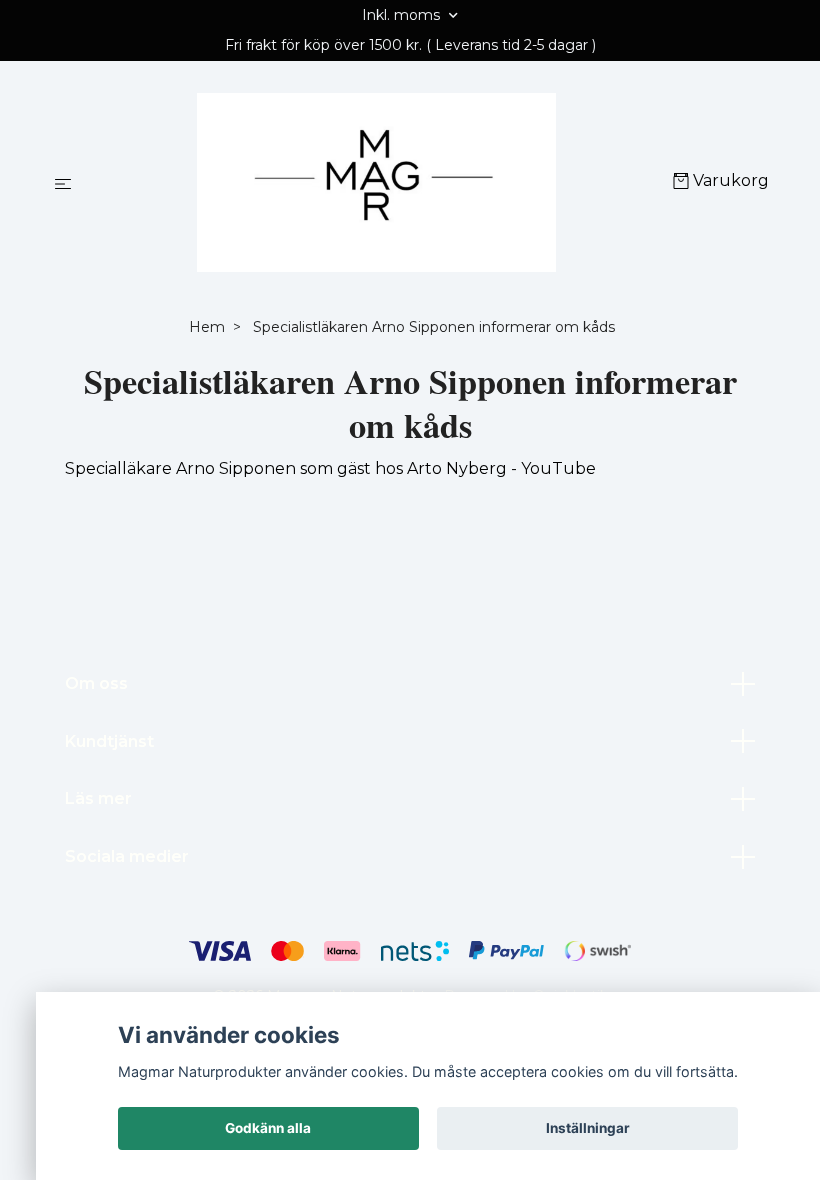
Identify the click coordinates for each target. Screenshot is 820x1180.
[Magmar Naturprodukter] (376, 183)
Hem (207, 327)
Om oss (96, 683)
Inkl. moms (403, 15)
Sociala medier (127, 856)
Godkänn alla (268, 1128)
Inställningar (588, 1128)
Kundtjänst (109, 741)
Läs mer (98, 798)
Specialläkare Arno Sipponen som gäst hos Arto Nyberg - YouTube (330, 468)
